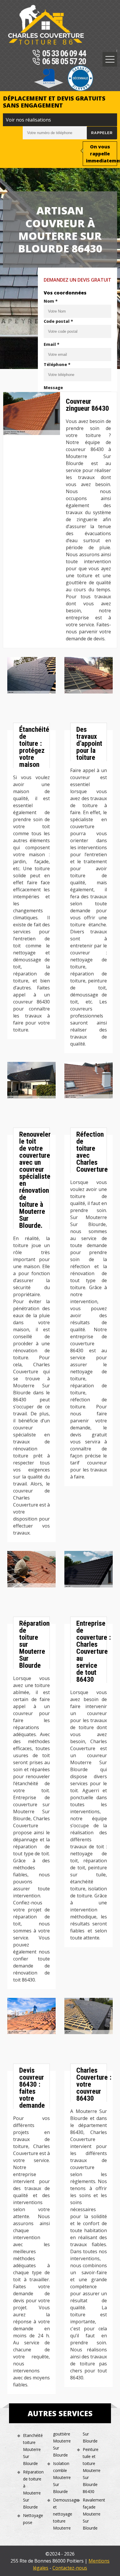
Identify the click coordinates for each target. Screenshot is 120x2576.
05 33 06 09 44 (64, 54)
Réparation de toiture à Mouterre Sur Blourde (33, 2489)
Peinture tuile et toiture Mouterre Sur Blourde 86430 (92, 2470)
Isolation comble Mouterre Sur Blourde (62, 2477)
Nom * (51, 301)
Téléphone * (57, 364)
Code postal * (58, 321)
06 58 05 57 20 (64, 62)
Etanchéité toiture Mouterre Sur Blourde (33, 2449)
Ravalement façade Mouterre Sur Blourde (93, 2514)
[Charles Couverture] (46, 25)
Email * (52, 344)
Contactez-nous (70, 2568)
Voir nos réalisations (28, 120)
